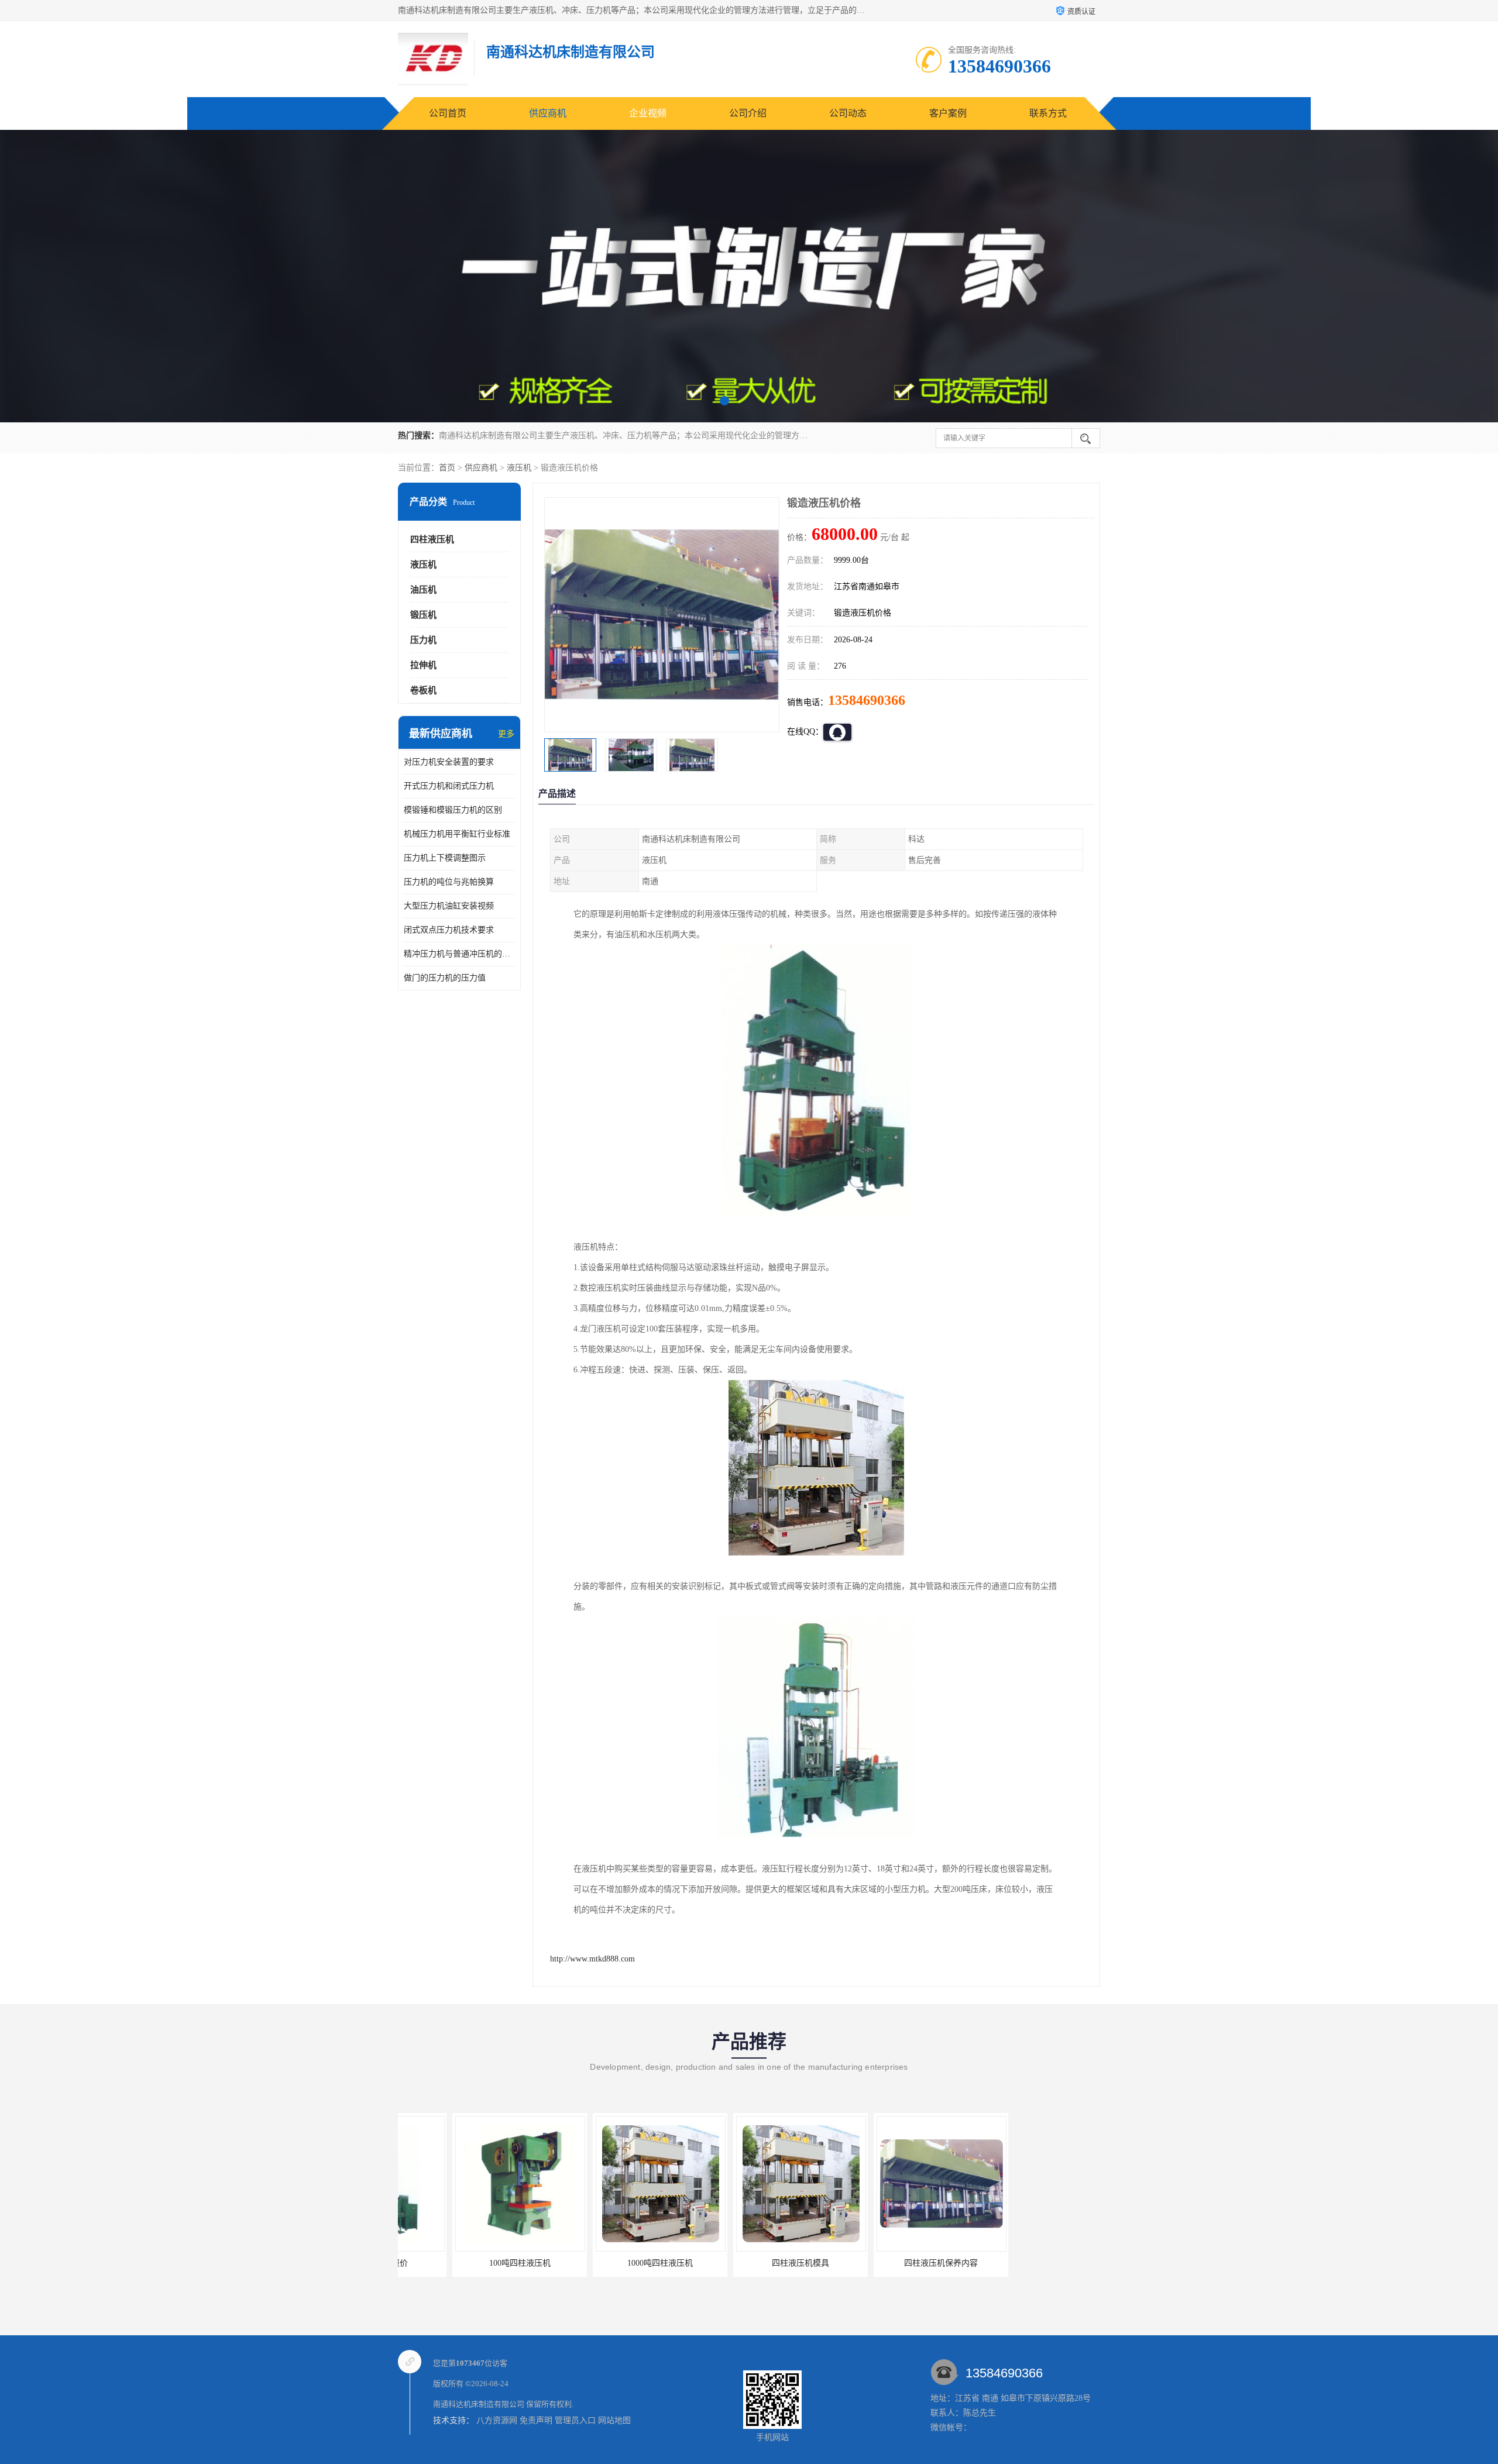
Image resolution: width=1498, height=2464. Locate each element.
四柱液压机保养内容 (887, 2263)
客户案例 (948, 113)
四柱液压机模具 (746, 2263)
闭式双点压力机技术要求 (449, 930)
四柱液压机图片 (1027, 2263)
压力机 (423, 640)
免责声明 (536, 2420)
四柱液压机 (432, 539)
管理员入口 (575, 2420)
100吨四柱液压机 (465, 2263)
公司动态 (848, 113)
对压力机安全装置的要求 (449, 762)
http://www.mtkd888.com (592, 1959)
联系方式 (1048, 113)
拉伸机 (423, 665)
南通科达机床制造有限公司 (479, 2404)
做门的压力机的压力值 (445, 978)
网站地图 (614, 2420)
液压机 (519, 468)
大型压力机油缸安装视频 (449, 906)
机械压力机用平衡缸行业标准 (457, 834)
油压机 (423, 590)
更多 (506, 734)
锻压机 (423, 615)
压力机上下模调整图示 (445, 858)
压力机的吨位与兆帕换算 (449, 882)
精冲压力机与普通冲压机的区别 (459, 954)
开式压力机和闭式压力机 (449, 786)
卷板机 (423, 690)
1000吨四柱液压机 (606, 2263)
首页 (447, 468)
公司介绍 (748, 113)
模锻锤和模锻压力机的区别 (453, 810)
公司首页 (448, 113)
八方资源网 (497, 2420)
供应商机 (548, 113)
